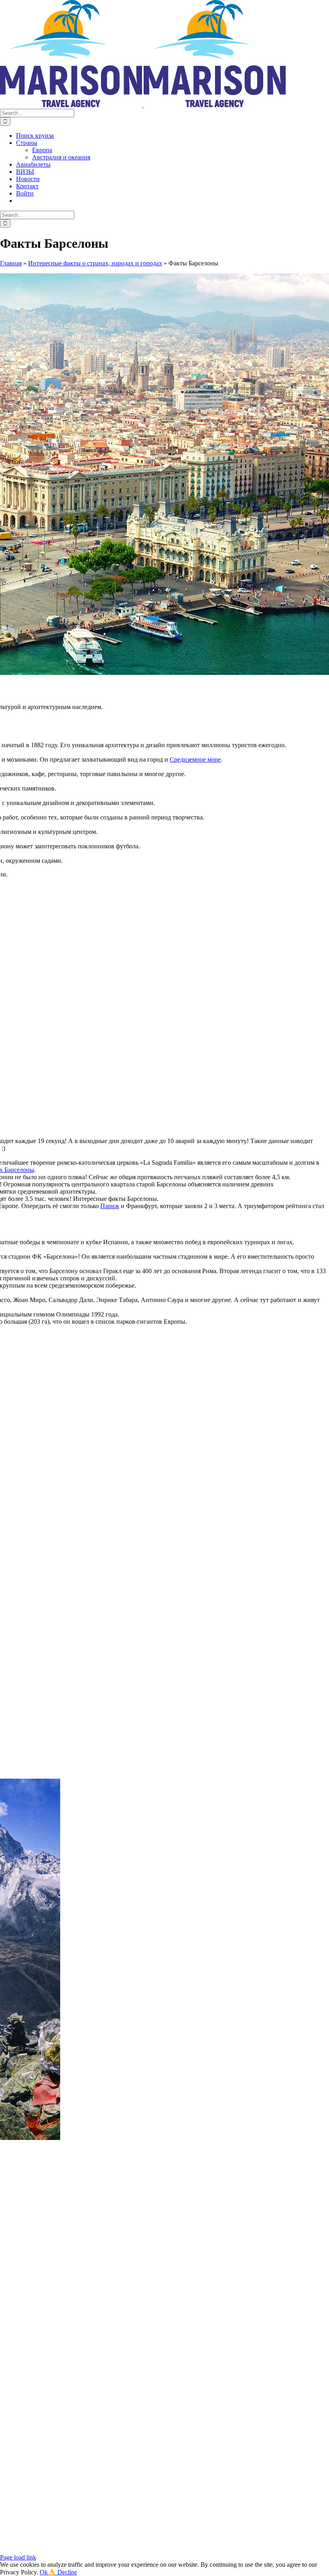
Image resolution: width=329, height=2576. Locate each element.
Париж (110, 1206)
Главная (11, 263)
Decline (67, 2572)
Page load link (18, 2557)
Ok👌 (49, 2572)
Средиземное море (195, 759)
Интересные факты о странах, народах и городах (95, 263)
